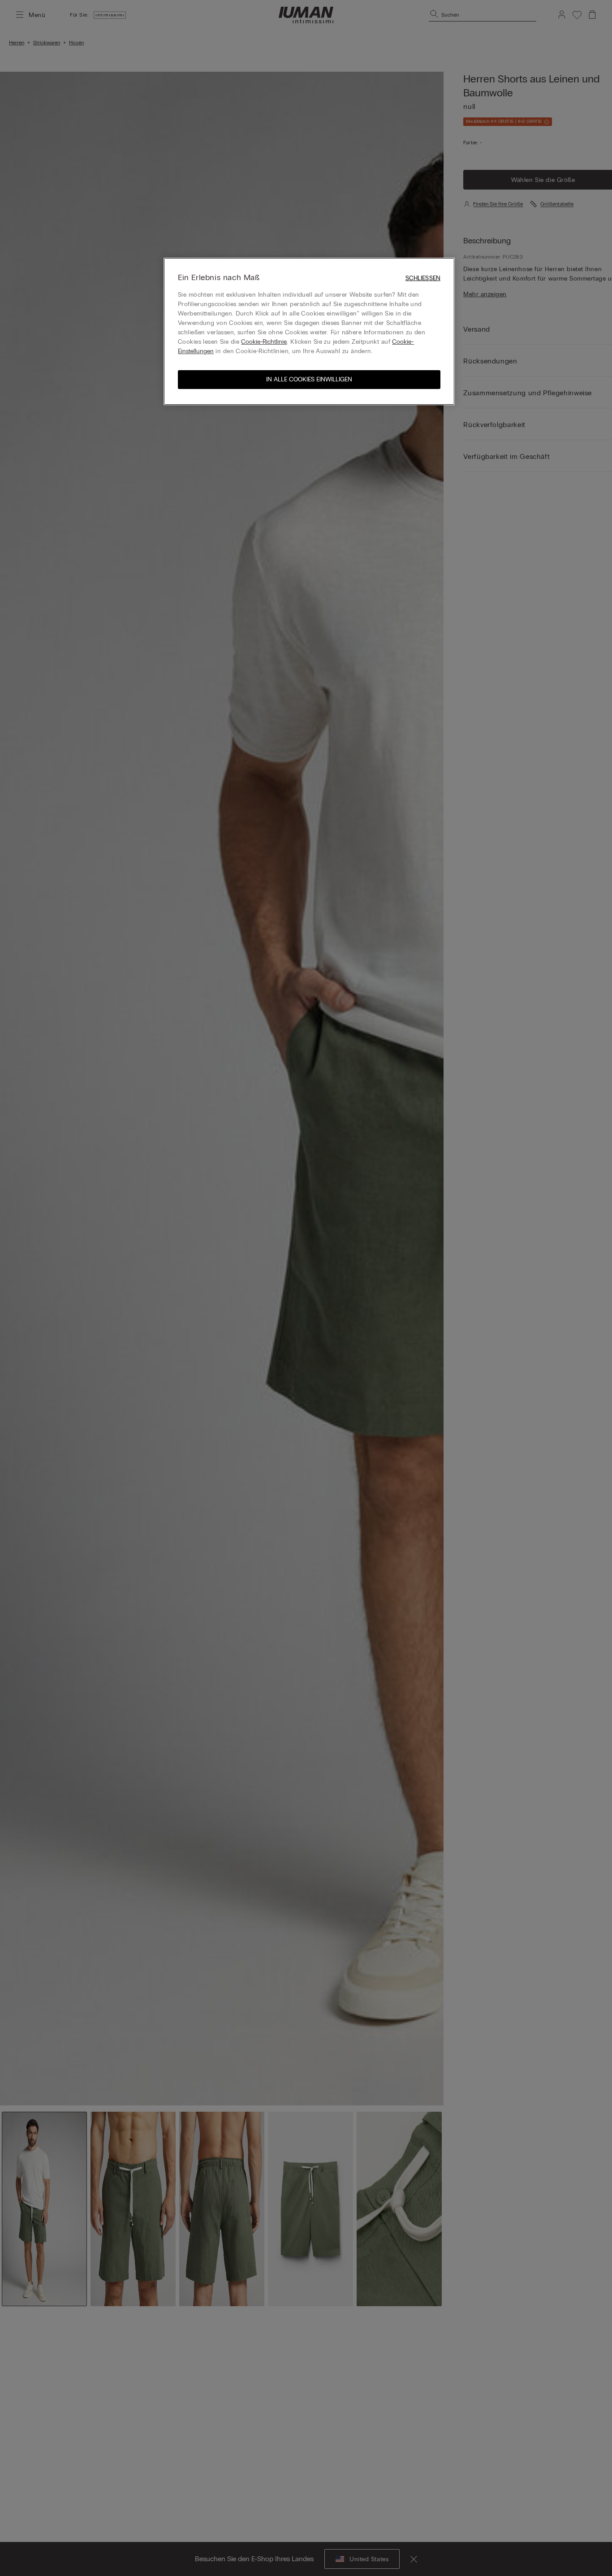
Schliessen (423, 278)
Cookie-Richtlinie (264, 342)
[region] (309, 331)
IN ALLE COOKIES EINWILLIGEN (309, 379)
